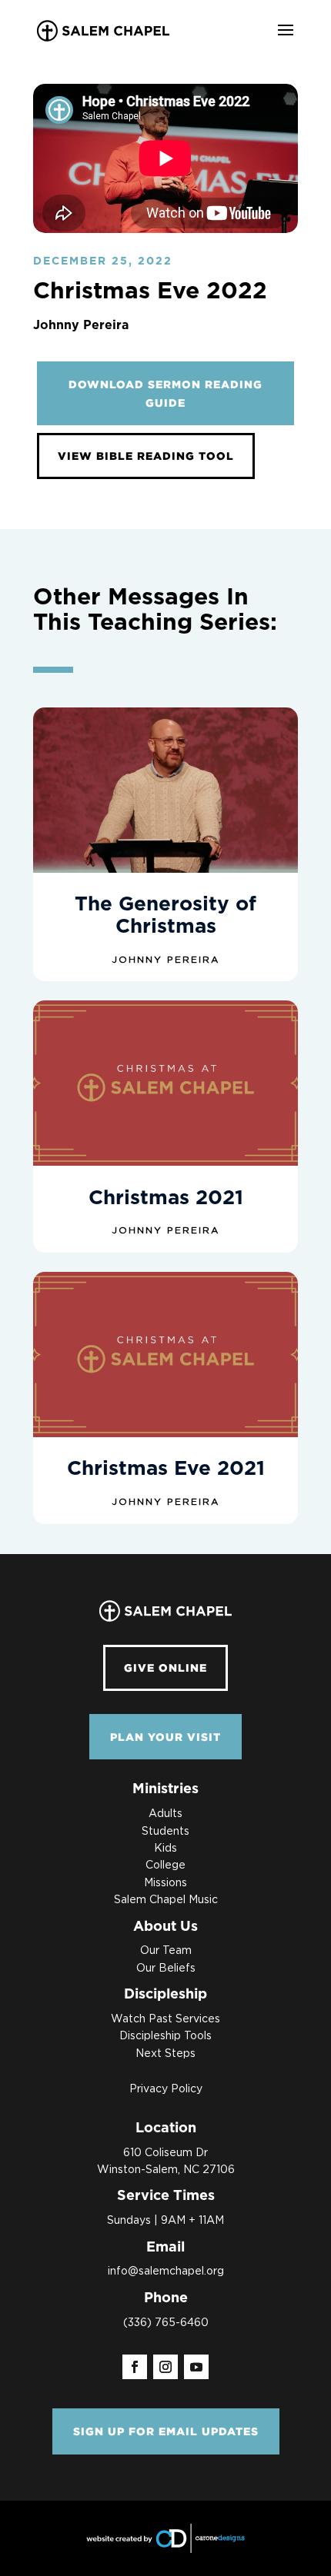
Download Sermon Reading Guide (165, 393)
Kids (165, 1849)
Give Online (165, 1667)
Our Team (166, 1951)
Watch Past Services (165, 2019)
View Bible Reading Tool (146, 456)
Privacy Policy (166, 2089)
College (165, 1865)
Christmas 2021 (166, 1198)
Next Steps (165, 2054)
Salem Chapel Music (166, 1900)
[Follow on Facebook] (135, 2367)
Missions (165, 1883)
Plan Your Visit (165, 1737)
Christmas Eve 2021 (166, 1469)
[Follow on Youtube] (196, 2367)
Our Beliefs (166, 1969)
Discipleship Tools (165, 2036)
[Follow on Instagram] (165, 2367)
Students (165, 1832)
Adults (165, 1814)
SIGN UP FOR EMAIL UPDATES (166, 2431)
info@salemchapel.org (166, 2271)
